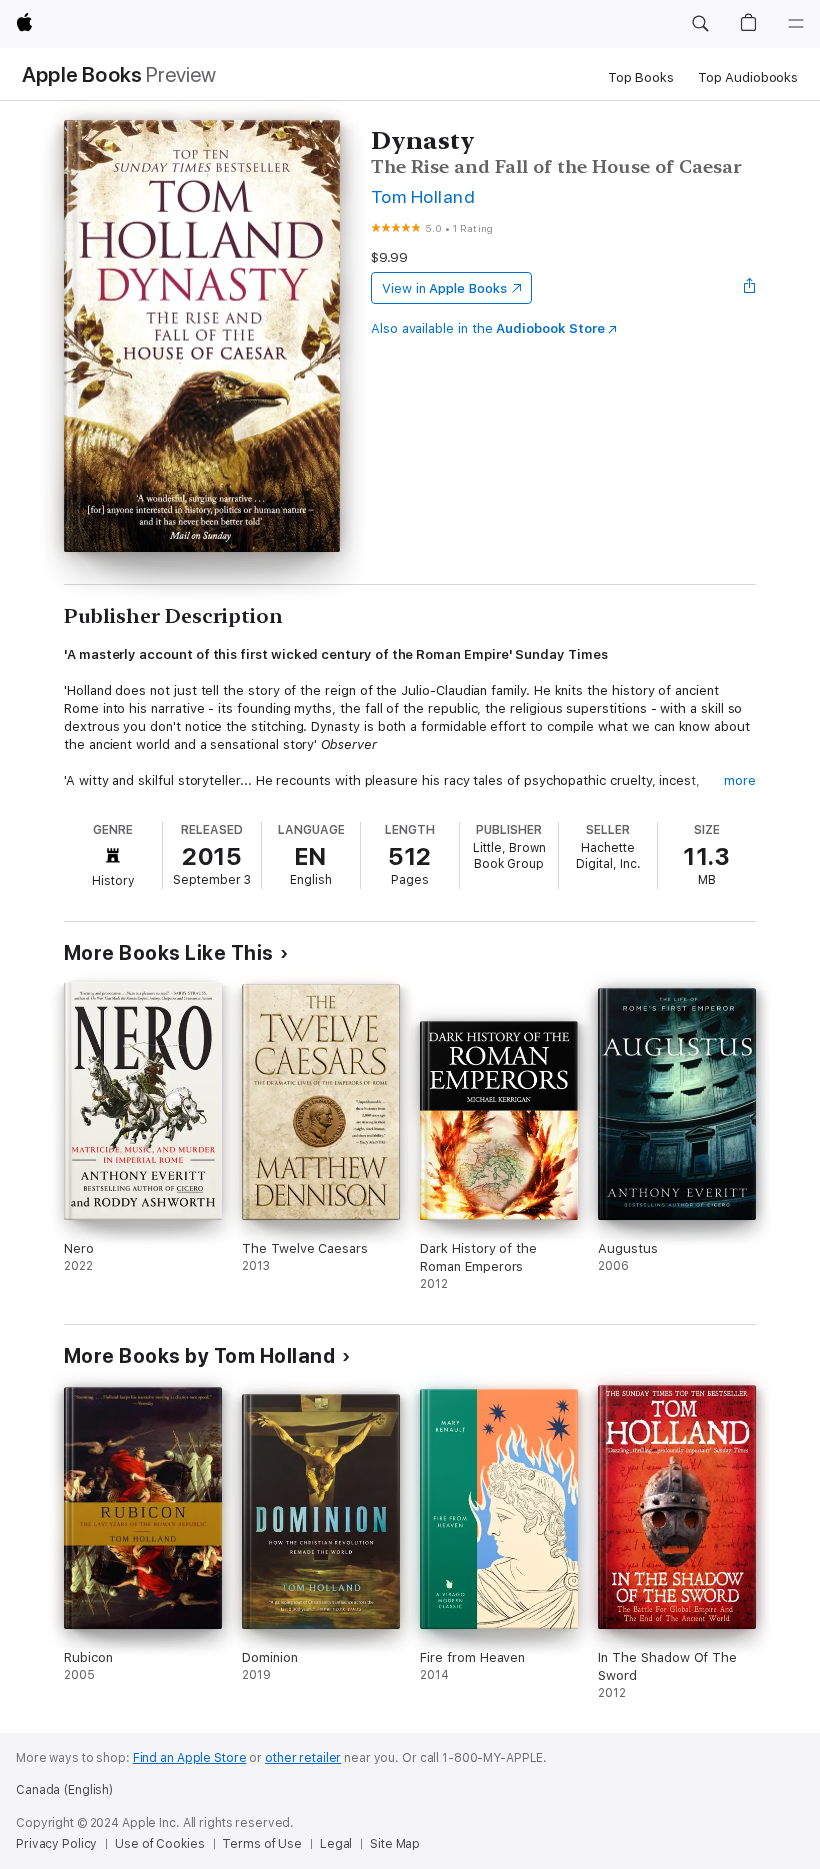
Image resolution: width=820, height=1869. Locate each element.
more (740, 780)
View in (444, 288)
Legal (336, 1844)
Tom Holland (423, 196)
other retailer (303, 1758)
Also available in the (488, 328)
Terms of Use (262, 1844)
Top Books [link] (641, 77)
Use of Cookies (159, 1844)
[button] (700, 24)
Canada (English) (64, 1790)
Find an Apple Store (190, 1758)
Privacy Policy (56, 1844)
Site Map (395, 1844)
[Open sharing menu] (750, 288)
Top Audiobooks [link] (748, 77)
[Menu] (796, 24)
